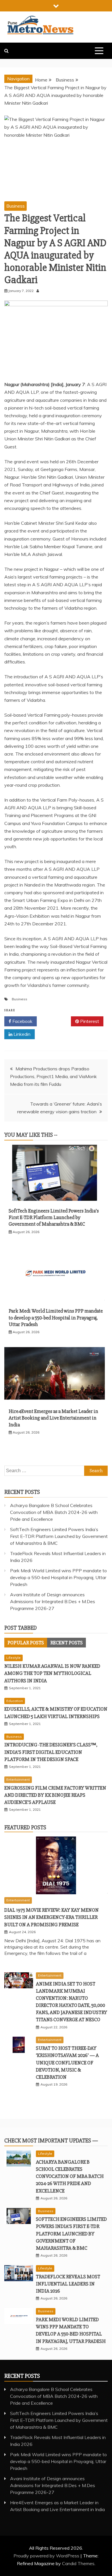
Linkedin (21, 1034)
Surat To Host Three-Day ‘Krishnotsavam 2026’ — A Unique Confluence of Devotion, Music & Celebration (67, 2063)
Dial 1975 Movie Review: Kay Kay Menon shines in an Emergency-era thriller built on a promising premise (52, 1917)
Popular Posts (26, 1643)
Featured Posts (25, 1827)
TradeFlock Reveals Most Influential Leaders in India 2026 (68, 2284)
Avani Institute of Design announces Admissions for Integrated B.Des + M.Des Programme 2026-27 (53, 1601)
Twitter (56, 1021)
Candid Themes (78, 2563)
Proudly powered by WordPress (47, 2556)
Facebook (22, 1021)
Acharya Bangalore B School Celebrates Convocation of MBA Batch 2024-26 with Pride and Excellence (54, 1512)
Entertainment (18, 1779)
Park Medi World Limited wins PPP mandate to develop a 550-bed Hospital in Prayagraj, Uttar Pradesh (56, 1318)
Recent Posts (66, 1643)
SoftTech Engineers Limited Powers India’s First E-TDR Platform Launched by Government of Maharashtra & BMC (54, 1218)
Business (16, 206)
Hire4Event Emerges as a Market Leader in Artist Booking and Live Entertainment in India (53, 1418)
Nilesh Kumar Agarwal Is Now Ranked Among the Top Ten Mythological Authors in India (52, 1673)
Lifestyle (13, 1658)
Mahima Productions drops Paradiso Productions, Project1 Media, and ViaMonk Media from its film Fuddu (53, 1076)
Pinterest (89, 1021)
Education (15, 1701)
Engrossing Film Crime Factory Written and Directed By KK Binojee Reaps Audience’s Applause (55, 1795)
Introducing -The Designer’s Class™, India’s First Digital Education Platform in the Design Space (51, 1752)
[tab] (26, 1643)
